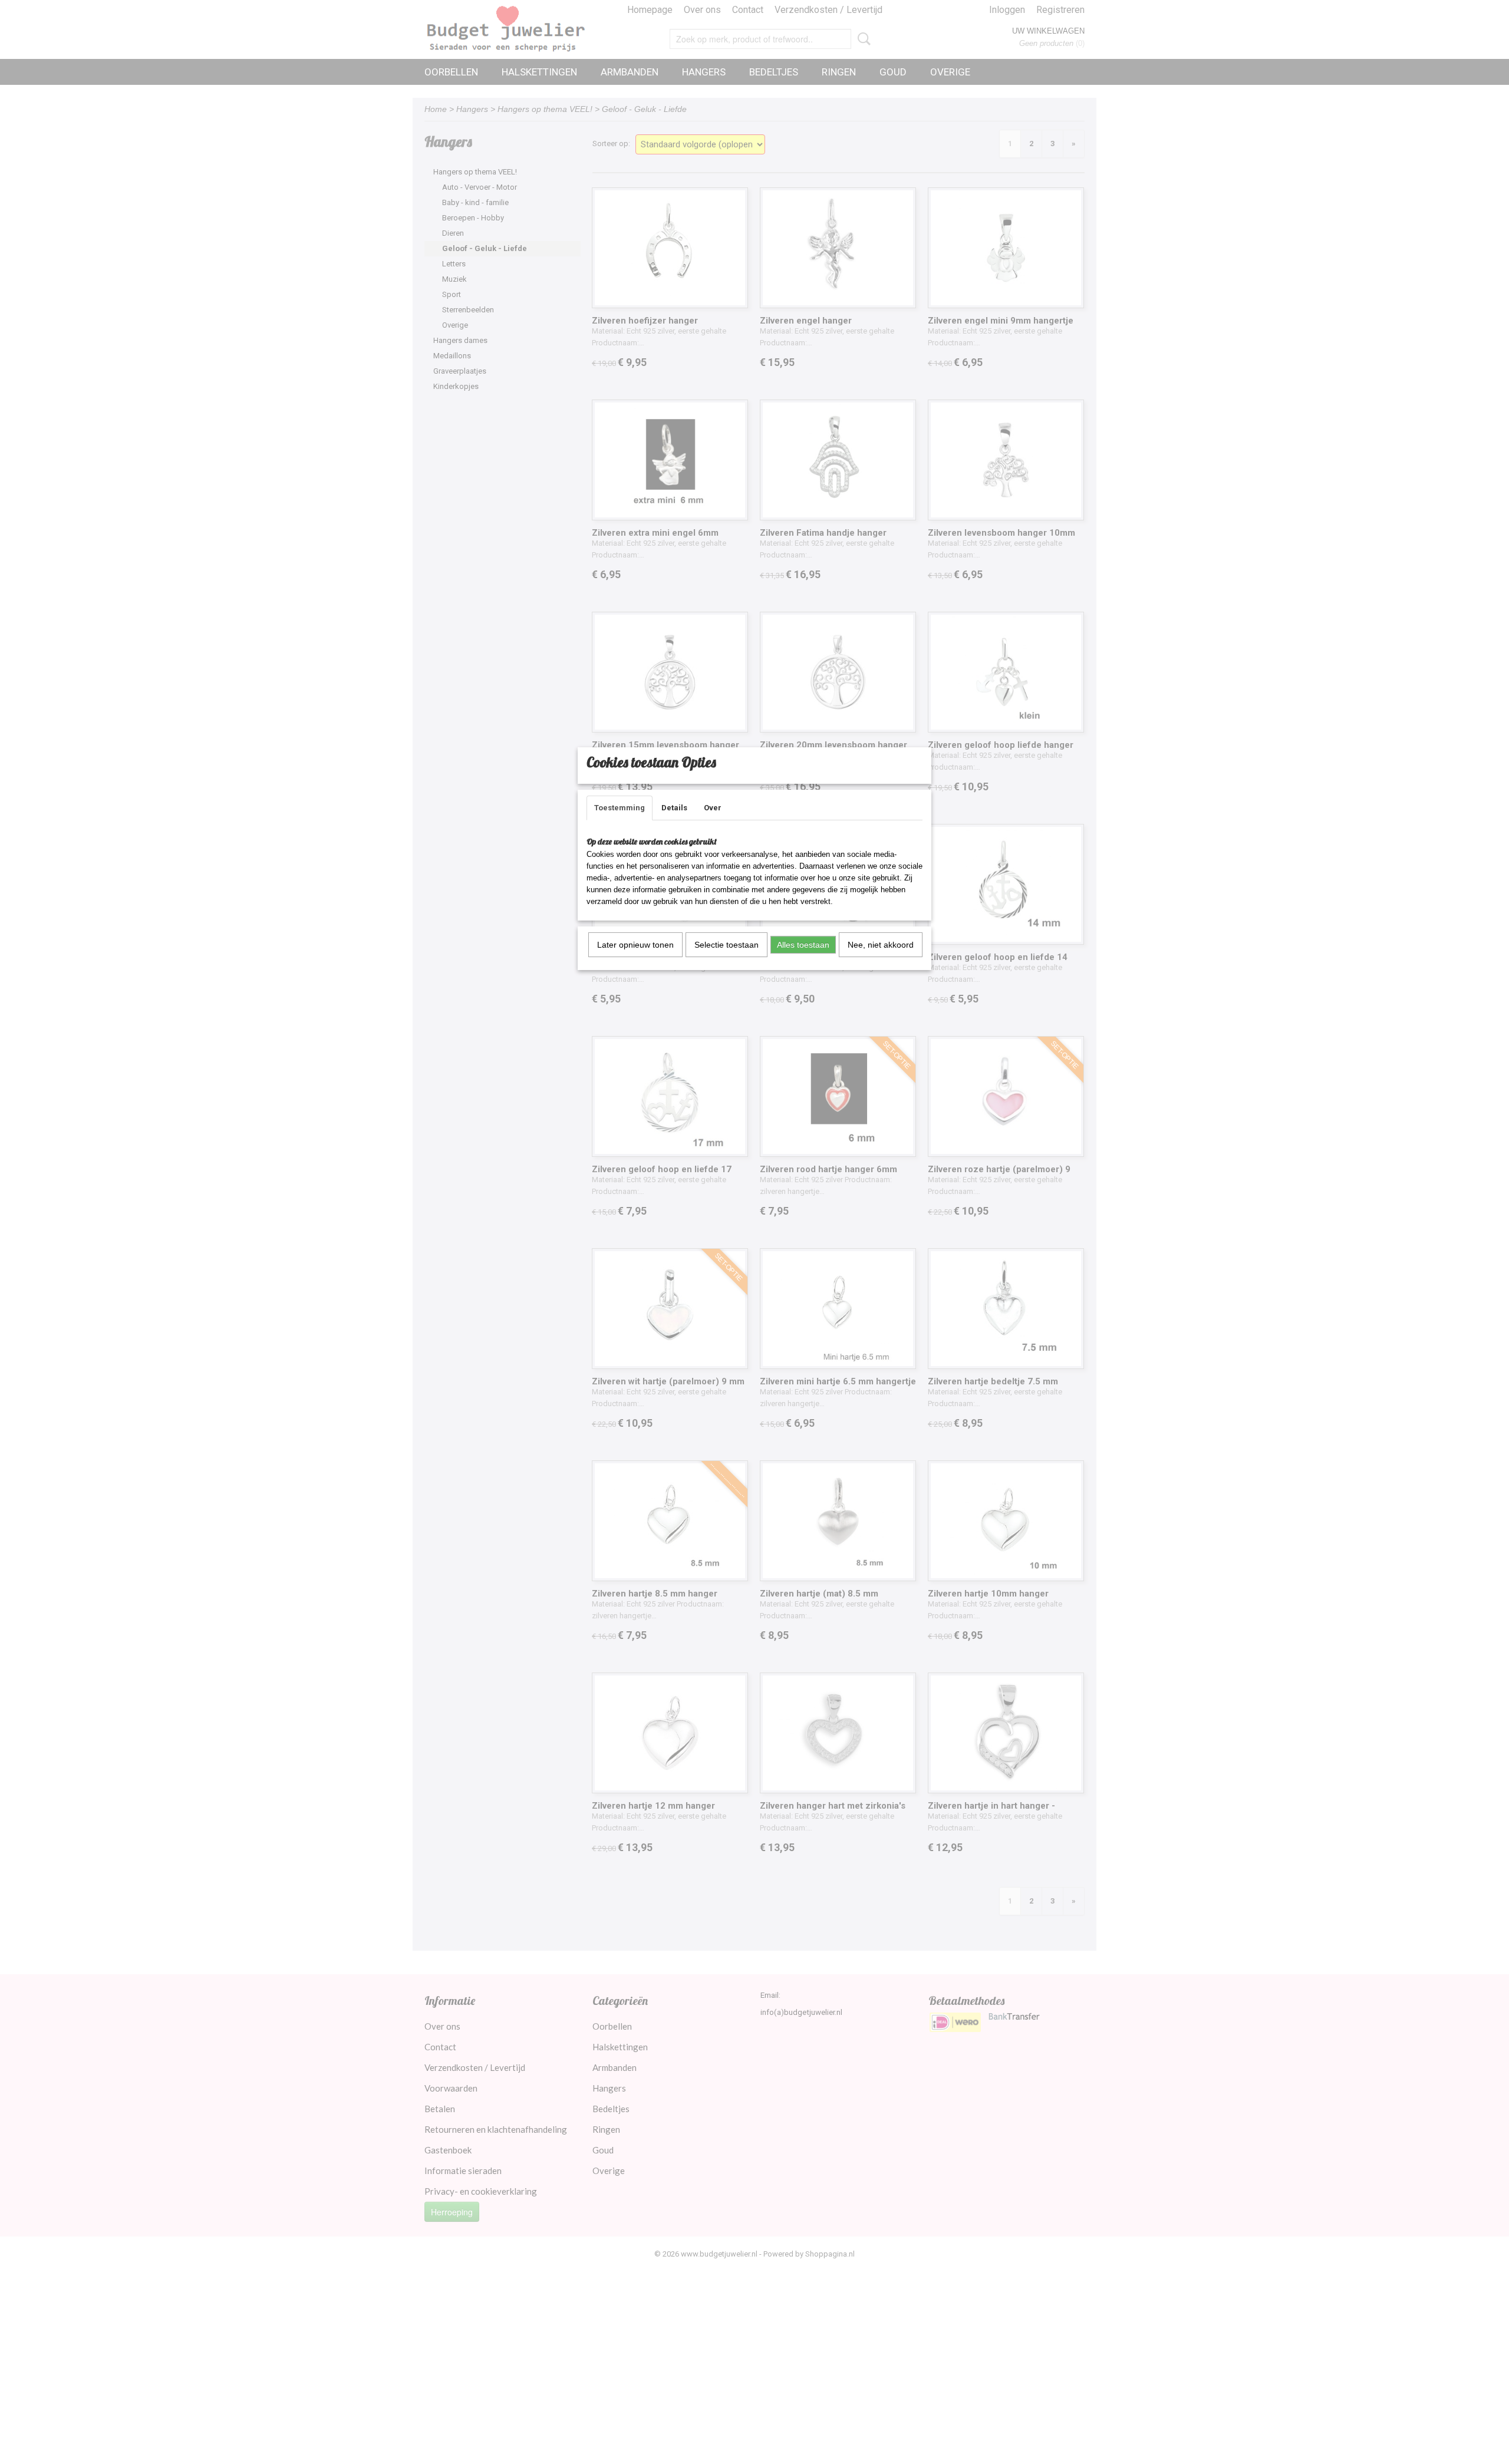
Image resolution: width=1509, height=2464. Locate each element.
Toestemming (620, 808)
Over (713, 808)
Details (674, 808)
